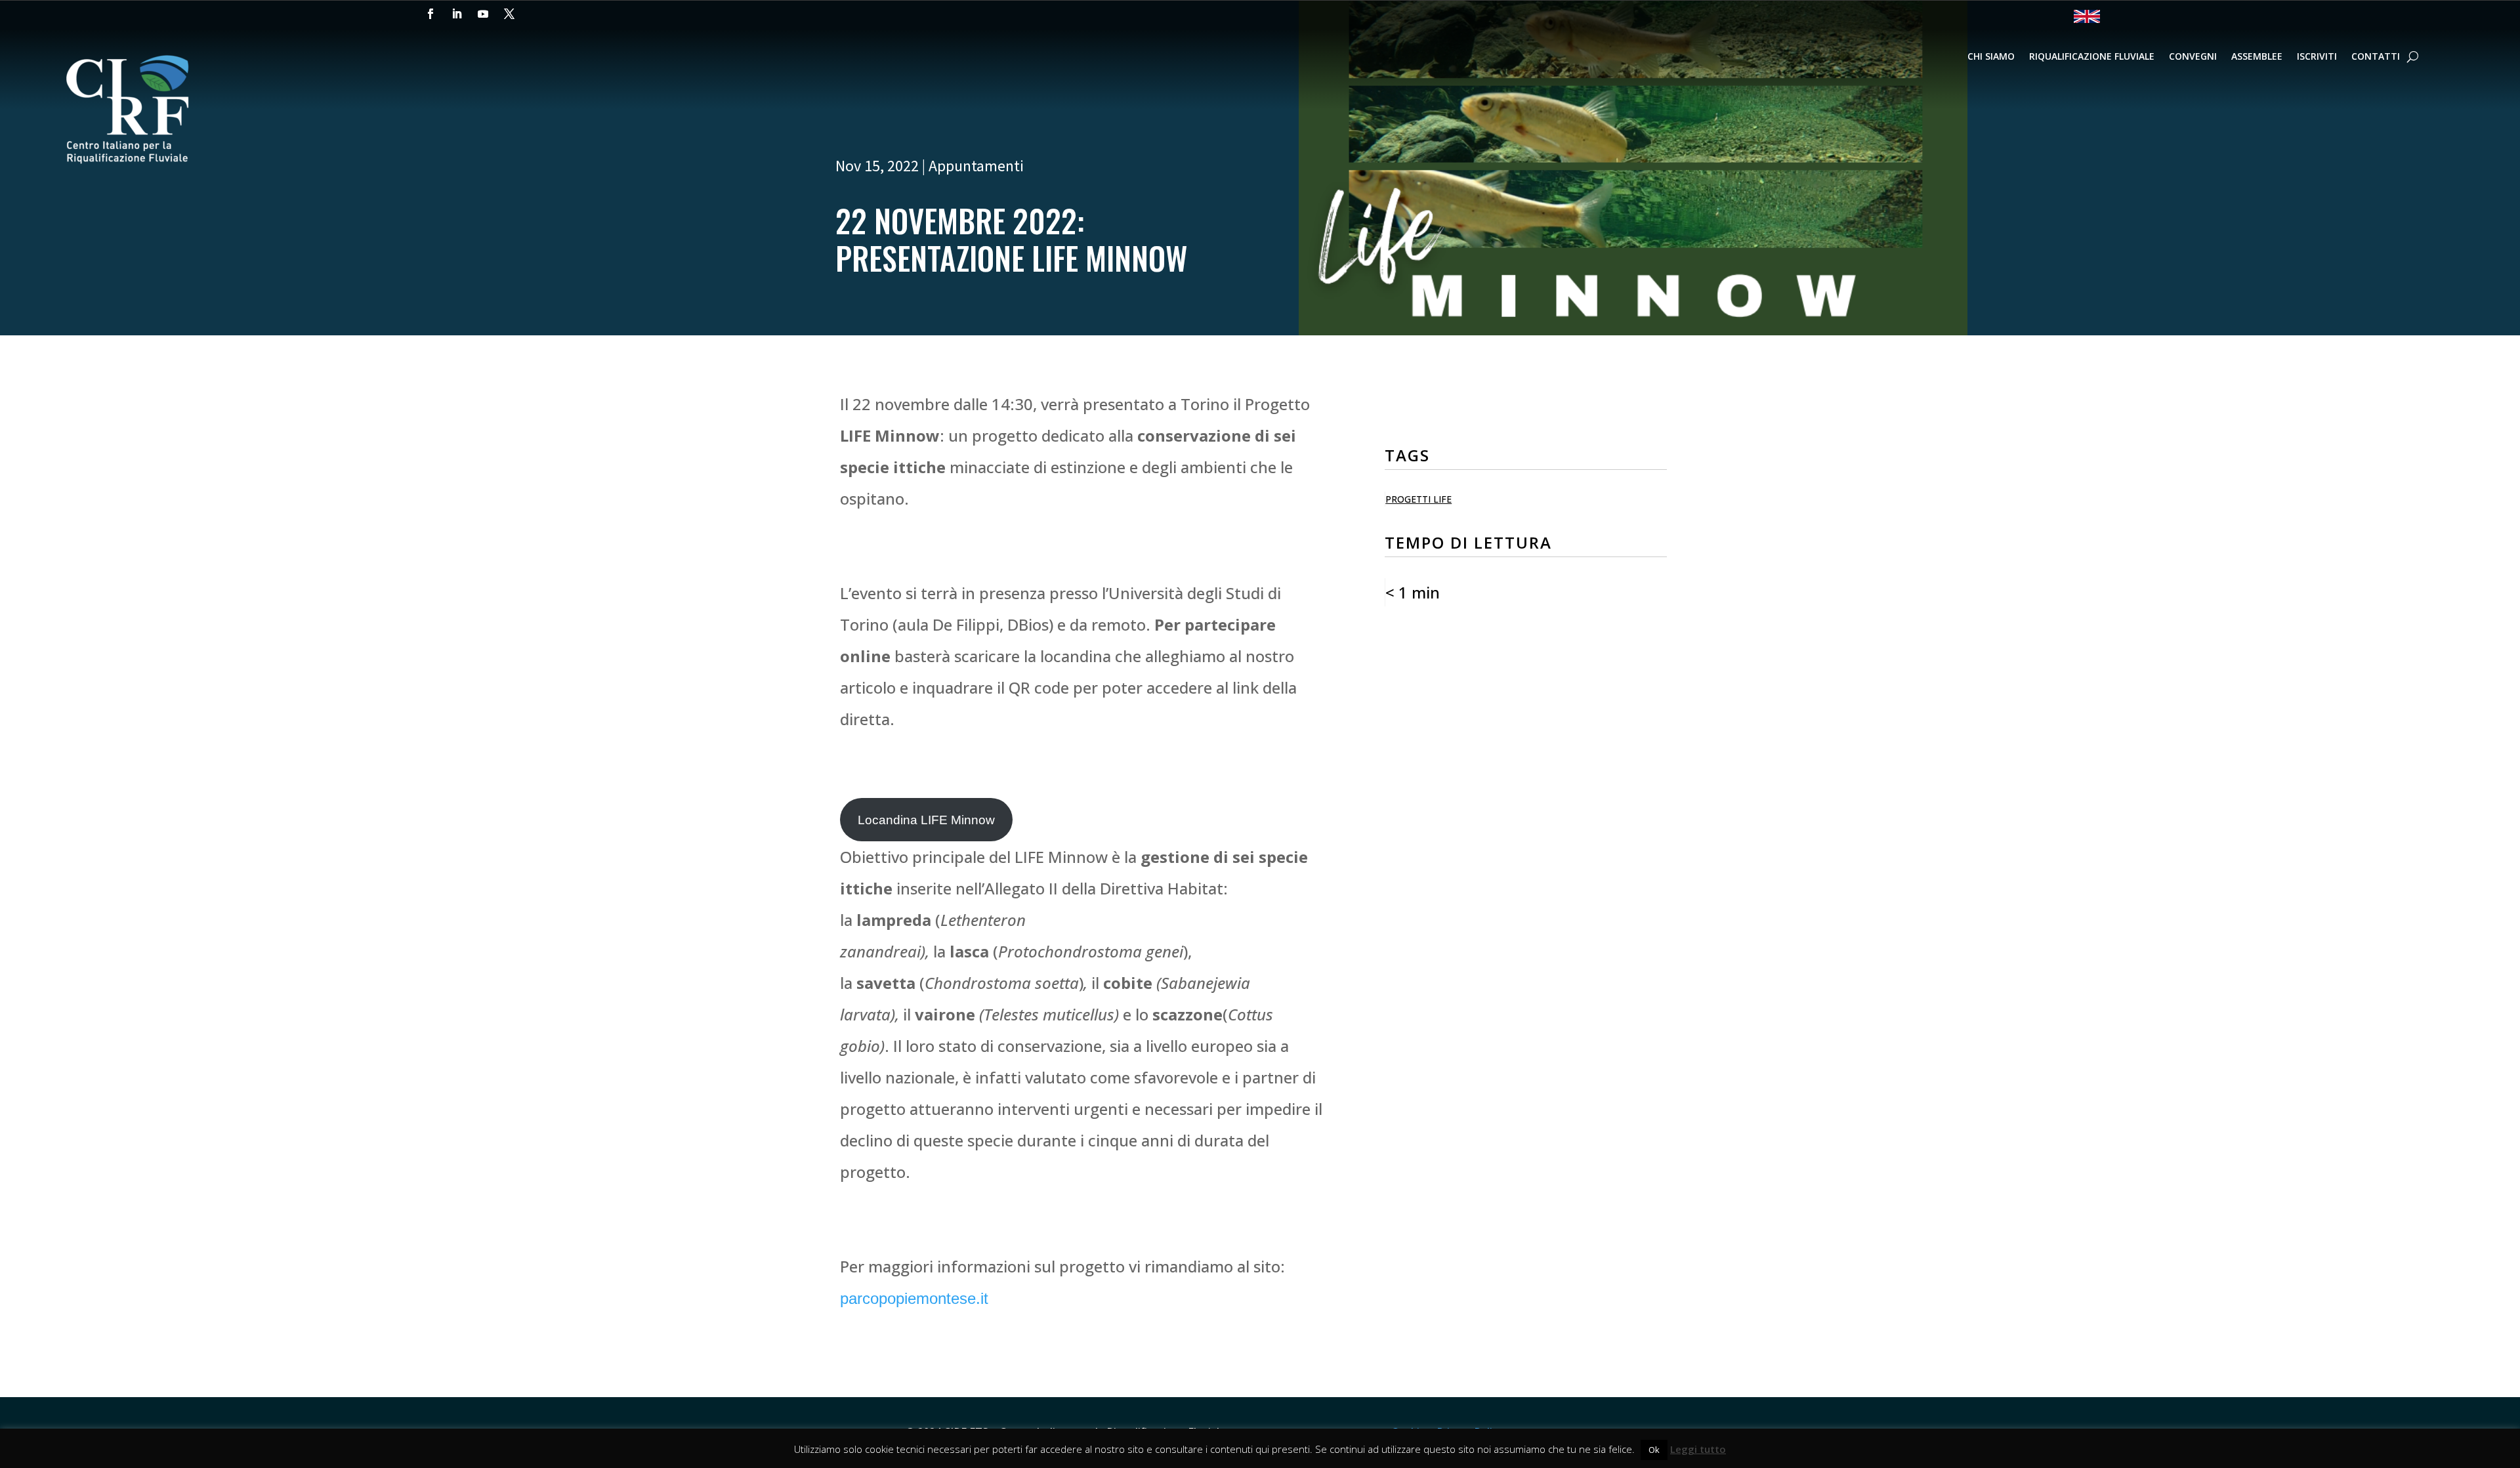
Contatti (2376, 57)
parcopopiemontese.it (914, 1298)
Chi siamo (1991, 57)
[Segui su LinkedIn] (457, 14)
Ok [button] (1654, 1450)
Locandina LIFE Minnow (926, 820)
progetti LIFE (1418, 499)
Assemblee (2257, 57)
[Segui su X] (509, 14)
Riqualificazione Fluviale (2092, 57)
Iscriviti (2317, 57)
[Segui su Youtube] (483, 14)
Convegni (2193, 57)
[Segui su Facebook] (430, 14)
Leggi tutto (1698, 1449)
